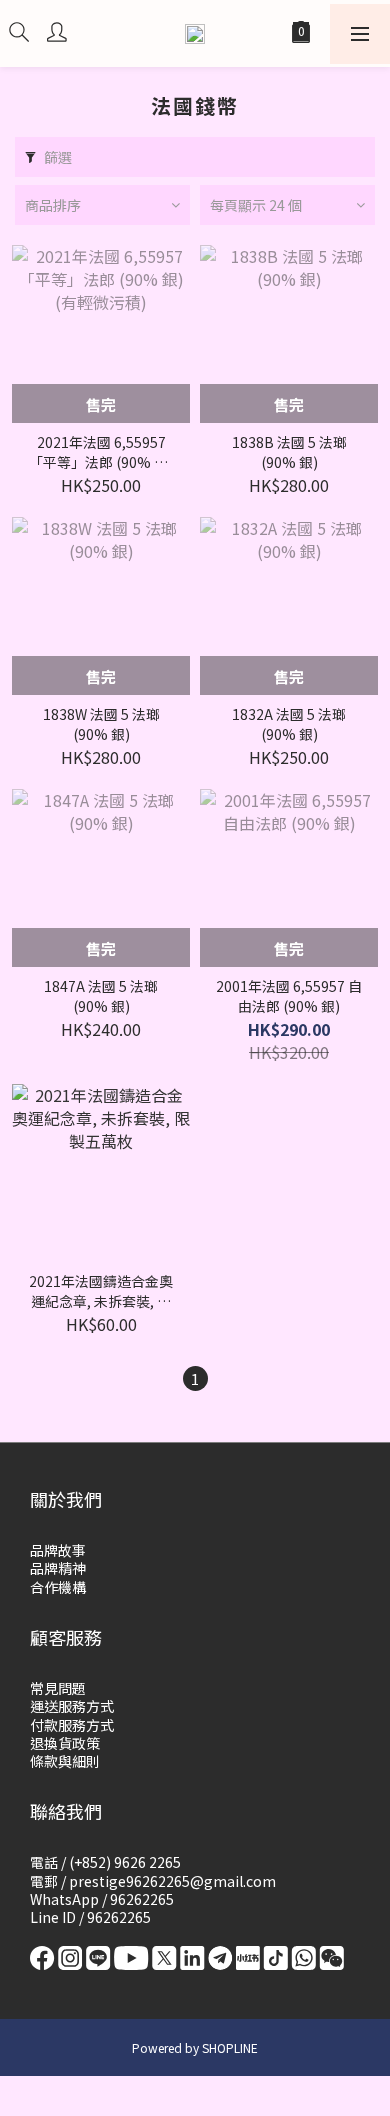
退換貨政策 (65, 1743)
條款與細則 (65, 1761)
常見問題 (58, 1688)
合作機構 (58, 1587)
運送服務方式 (72, 1706)
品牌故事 (58, 1550)
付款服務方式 (72, 1725)
